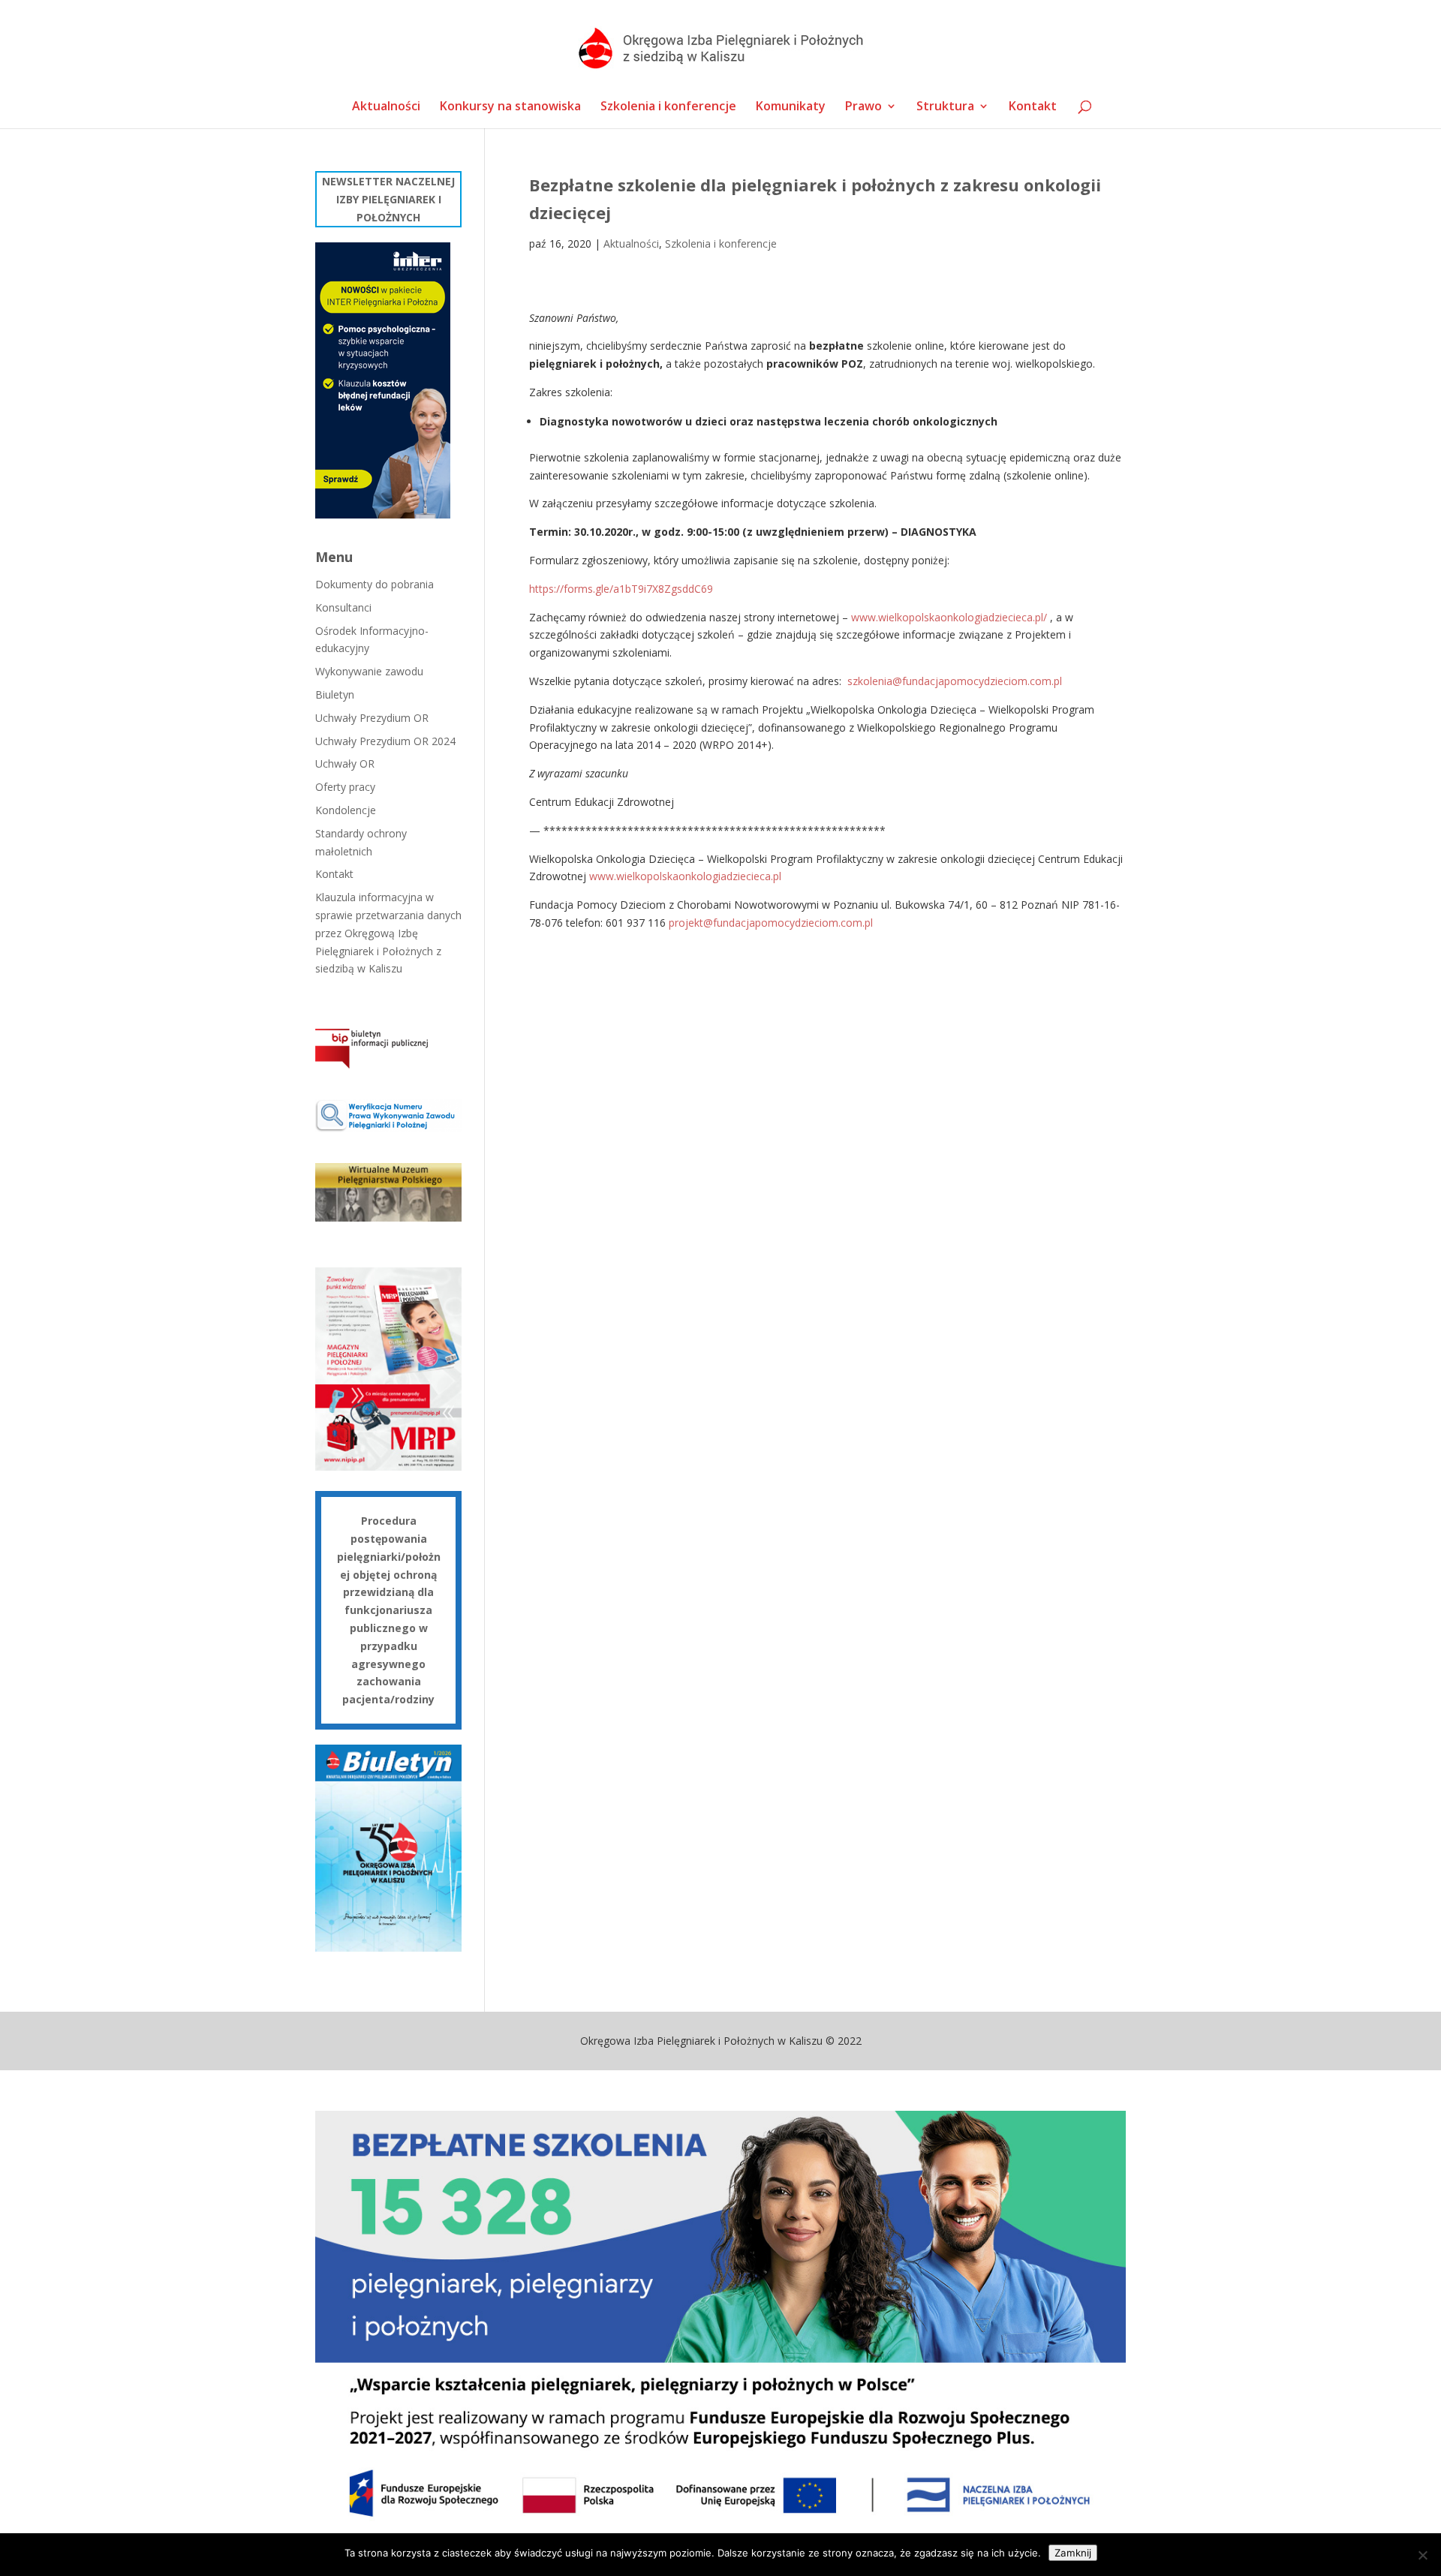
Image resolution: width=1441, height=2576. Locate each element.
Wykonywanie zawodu (369, 671)
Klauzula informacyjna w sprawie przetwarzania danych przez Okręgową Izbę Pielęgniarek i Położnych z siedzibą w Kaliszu (388, 933)
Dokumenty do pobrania (375, 584)
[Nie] (1422, 2555)
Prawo (863, 107)
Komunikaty (791, 107)
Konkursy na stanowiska (510, 107)
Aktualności (386, 107)
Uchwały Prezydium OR (372, 718)
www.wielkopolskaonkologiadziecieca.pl (685, 876)
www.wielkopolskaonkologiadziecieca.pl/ (949, 617)
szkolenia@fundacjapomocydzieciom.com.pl (955, 681)
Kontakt (1033, 107)
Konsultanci (343, 607)
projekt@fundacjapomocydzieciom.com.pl (771, 923)
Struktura (945, 107)
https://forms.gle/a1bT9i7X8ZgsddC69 (621, 589)
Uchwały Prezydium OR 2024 (385, 741)
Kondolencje (346, 810)
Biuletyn (335, 694)
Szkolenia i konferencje (668, 107)
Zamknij (1073, 2553)
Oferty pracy (345, 787)
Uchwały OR (345, 763)
